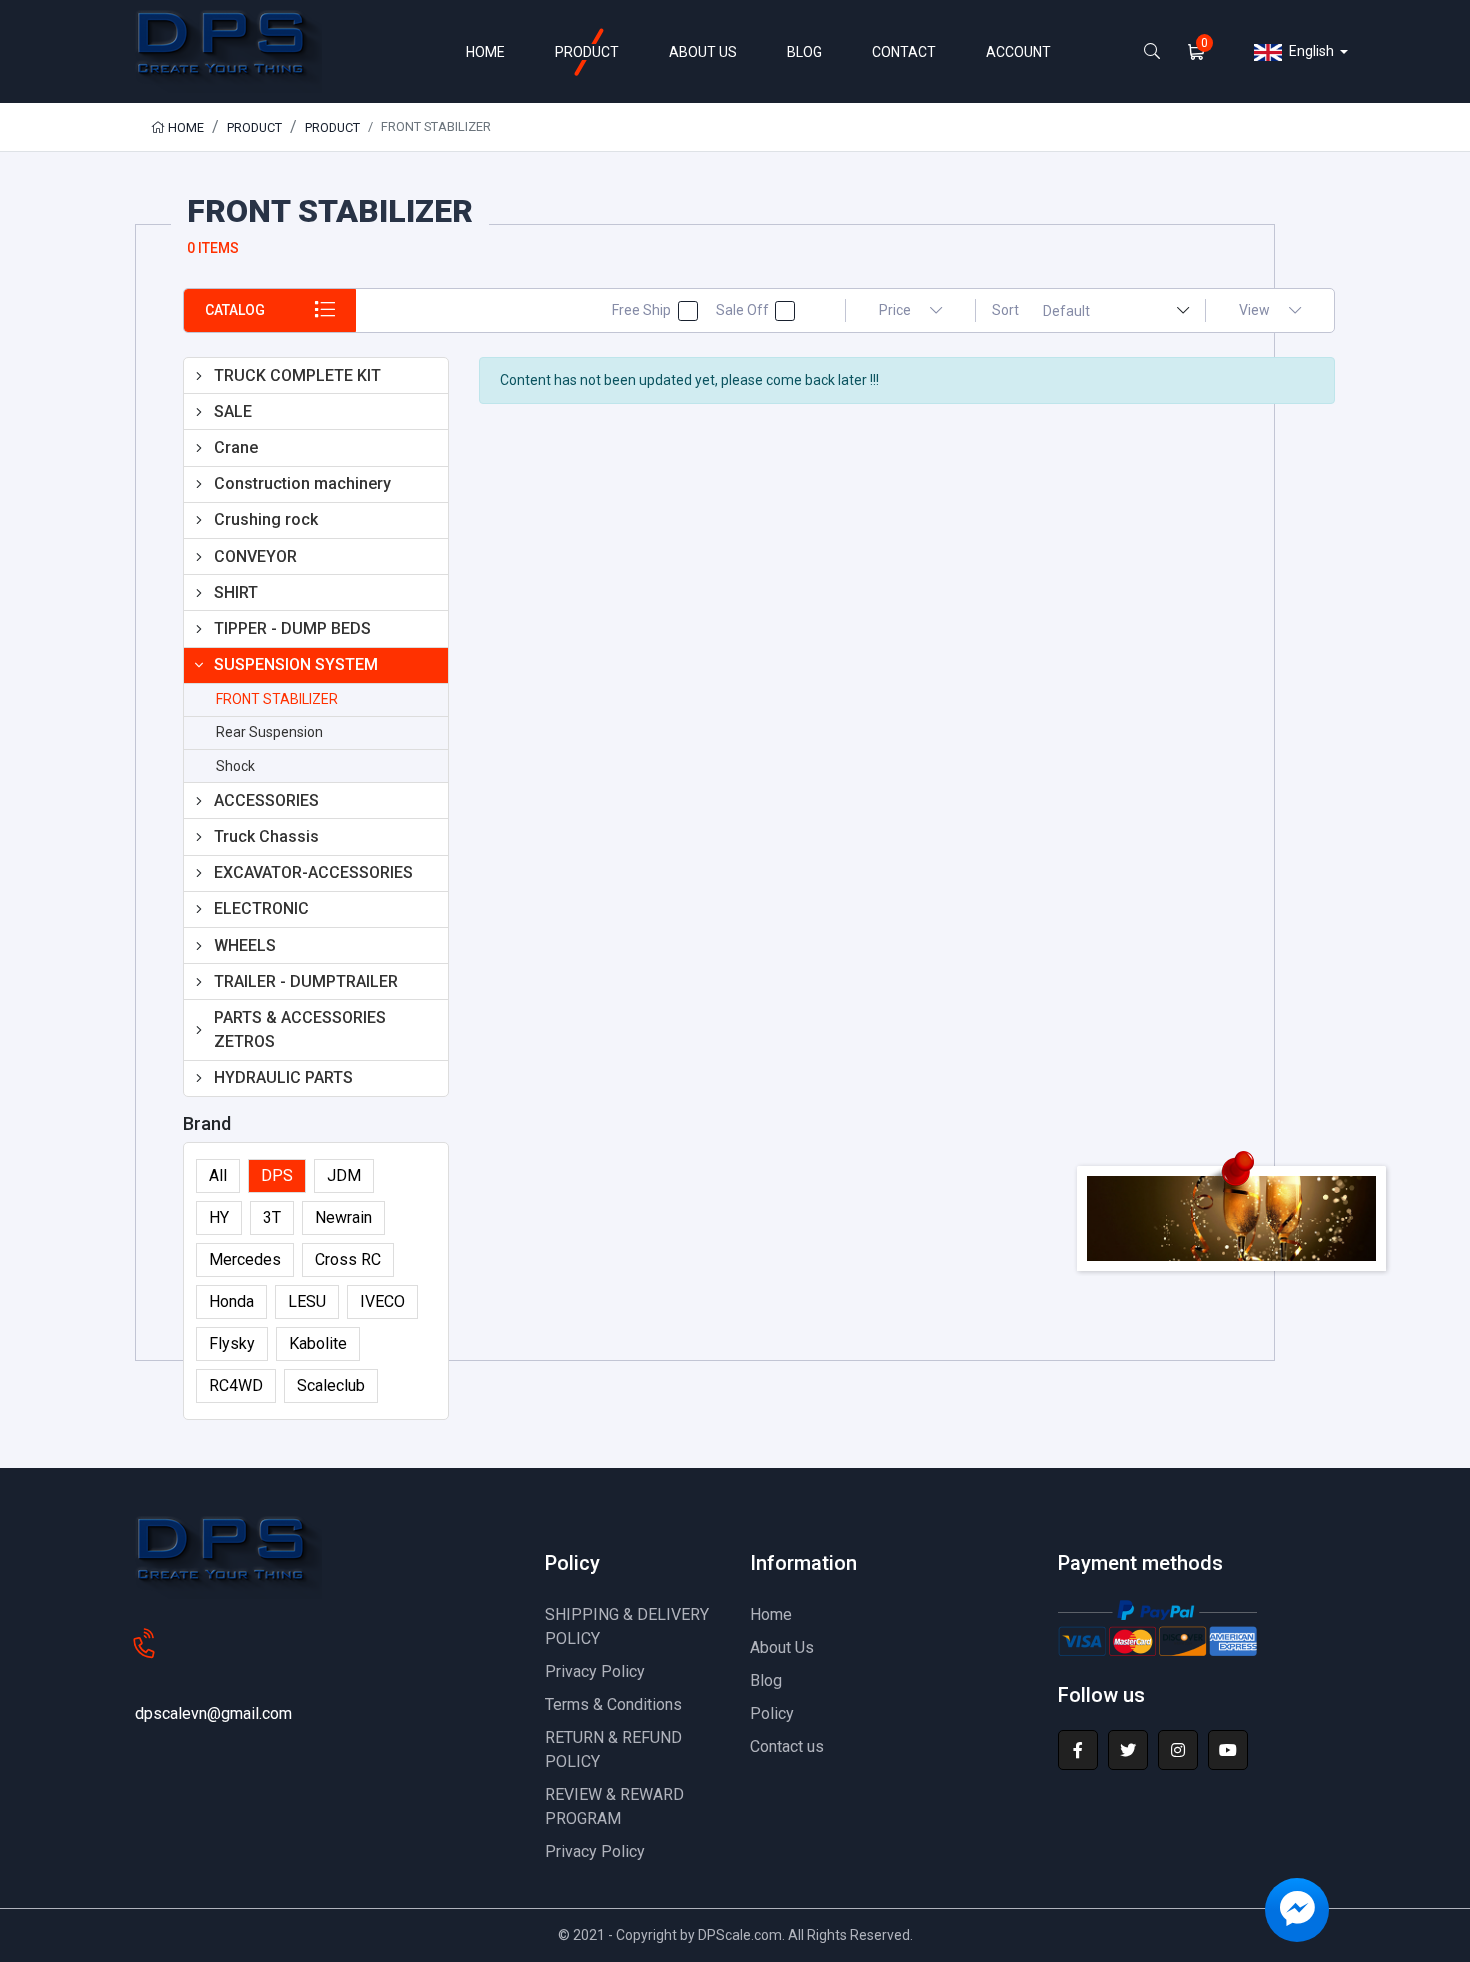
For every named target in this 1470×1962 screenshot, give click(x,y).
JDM (344, 1175)
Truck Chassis (266, 836)
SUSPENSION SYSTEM (296, 664)
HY (219, 1217)
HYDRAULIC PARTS (283, 1077)
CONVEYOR (255, 556)
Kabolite (318, 1343)
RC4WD (236, 1385)
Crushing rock (266, 519)
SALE (233, 411)
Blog (766, 1680)
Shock (235, 766)
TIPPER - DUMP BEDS (292, 628)
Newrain (343, 1217)
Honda (231, 1301)
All (218, 1175)
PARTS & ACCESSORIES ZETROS (300, 1029)
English (1310, 51)
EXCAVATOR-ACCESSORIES (313, 872)
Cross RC (348, 1259)
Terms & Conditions (613, 1704)
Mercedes (245, 1259)
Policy (772, 1713)
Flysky (232, 1343)
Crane (236, 447)
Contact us (787, 1746)
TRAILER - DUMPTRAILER (306, 981)
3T (272, 1217)
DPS (277, 1175)
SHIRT (236, 592)
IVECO (382, 1301)
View (1256, 310)
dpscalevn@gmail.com (213, 1713)
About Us (782, 1647)
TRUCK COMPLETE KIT (297, 375)
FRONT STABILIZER (277, 699)
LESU (307, 1301)
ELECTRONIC (261, 908)
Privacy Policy (595, 1671)
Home (184, 127)
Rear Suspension (269, 732)
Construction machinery (302, 483)
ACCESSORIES (266, 800)
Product (254, 127)
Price (896, 310)
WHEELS (245, 945)
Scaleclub (331, 1385)
